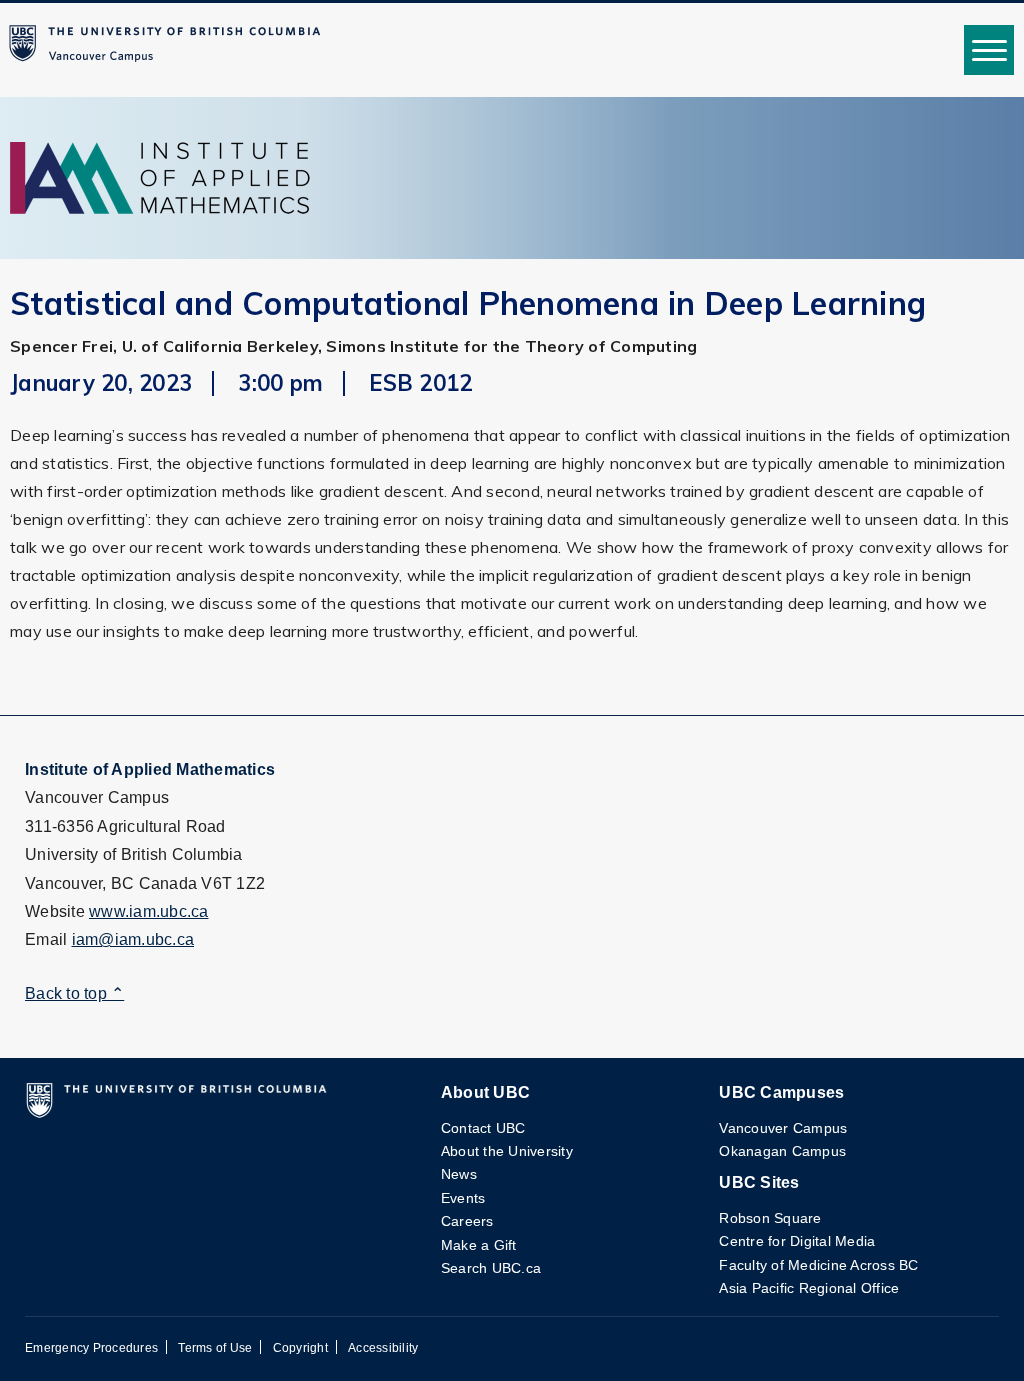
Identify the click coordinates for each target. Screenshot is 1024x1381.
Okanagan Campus (782, 1151)
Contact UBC (483, 1128)
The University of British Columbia (169, 50)
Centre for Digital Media (797, 1241)
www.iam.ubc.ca (149, 911)
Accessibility (383, 1348)
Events (463, 1198)
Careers (467, 1221)
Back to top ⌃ (74, 993)
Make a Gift (479, 1245)
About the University (507, 1151)
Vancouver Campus (783, 1128)
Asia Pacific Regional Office (809, 1288)
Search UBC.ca (491, 1268)
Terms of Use (215, 1348)
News (459, 1174)
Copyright (300, 1348)
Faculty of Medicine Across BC (818, 1265)
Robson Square (770, 1218)
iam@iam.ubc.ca (133, 939)
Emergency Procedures (91, 1348)
